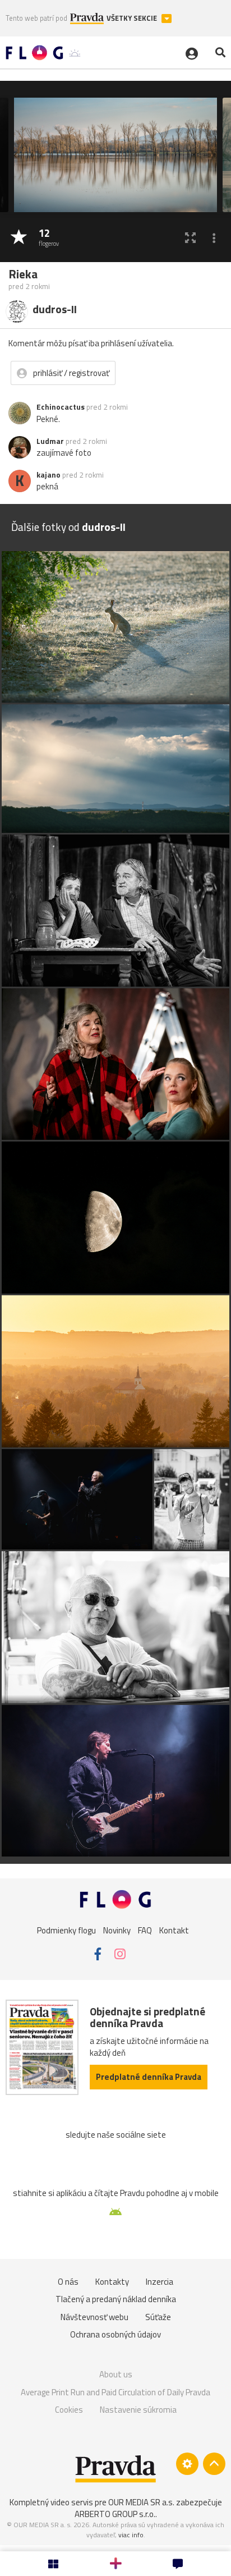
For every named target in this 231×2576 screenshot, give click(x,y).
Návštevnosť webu (94, 2317)
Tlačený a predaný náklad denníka (116, 2299)
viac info (131, 2535)
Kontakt (174, 1930)
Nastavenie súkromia (138, 2410)
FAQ (145, 1930)
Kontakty (112, 2282)
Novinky (117, 1930)
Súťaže (158, 2317)
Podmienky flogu (66, 1930)
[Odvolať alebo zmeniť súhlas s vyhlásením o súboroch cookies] (187, 2464)
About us (116, 2374)
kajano (48, 475)
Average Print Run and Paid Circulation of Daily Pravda (115, 2392)
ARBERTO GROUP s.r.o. (115, 2514)
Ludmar (50, 441)
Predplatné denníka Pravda (149, 2077)
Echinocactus (61, 407)
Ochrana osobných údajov (115, 2334)
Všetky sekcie (133, 18)
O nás (68, 2282)
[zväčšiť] (190, 238)
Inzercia (160, 2282)
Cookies (69, 2410)
